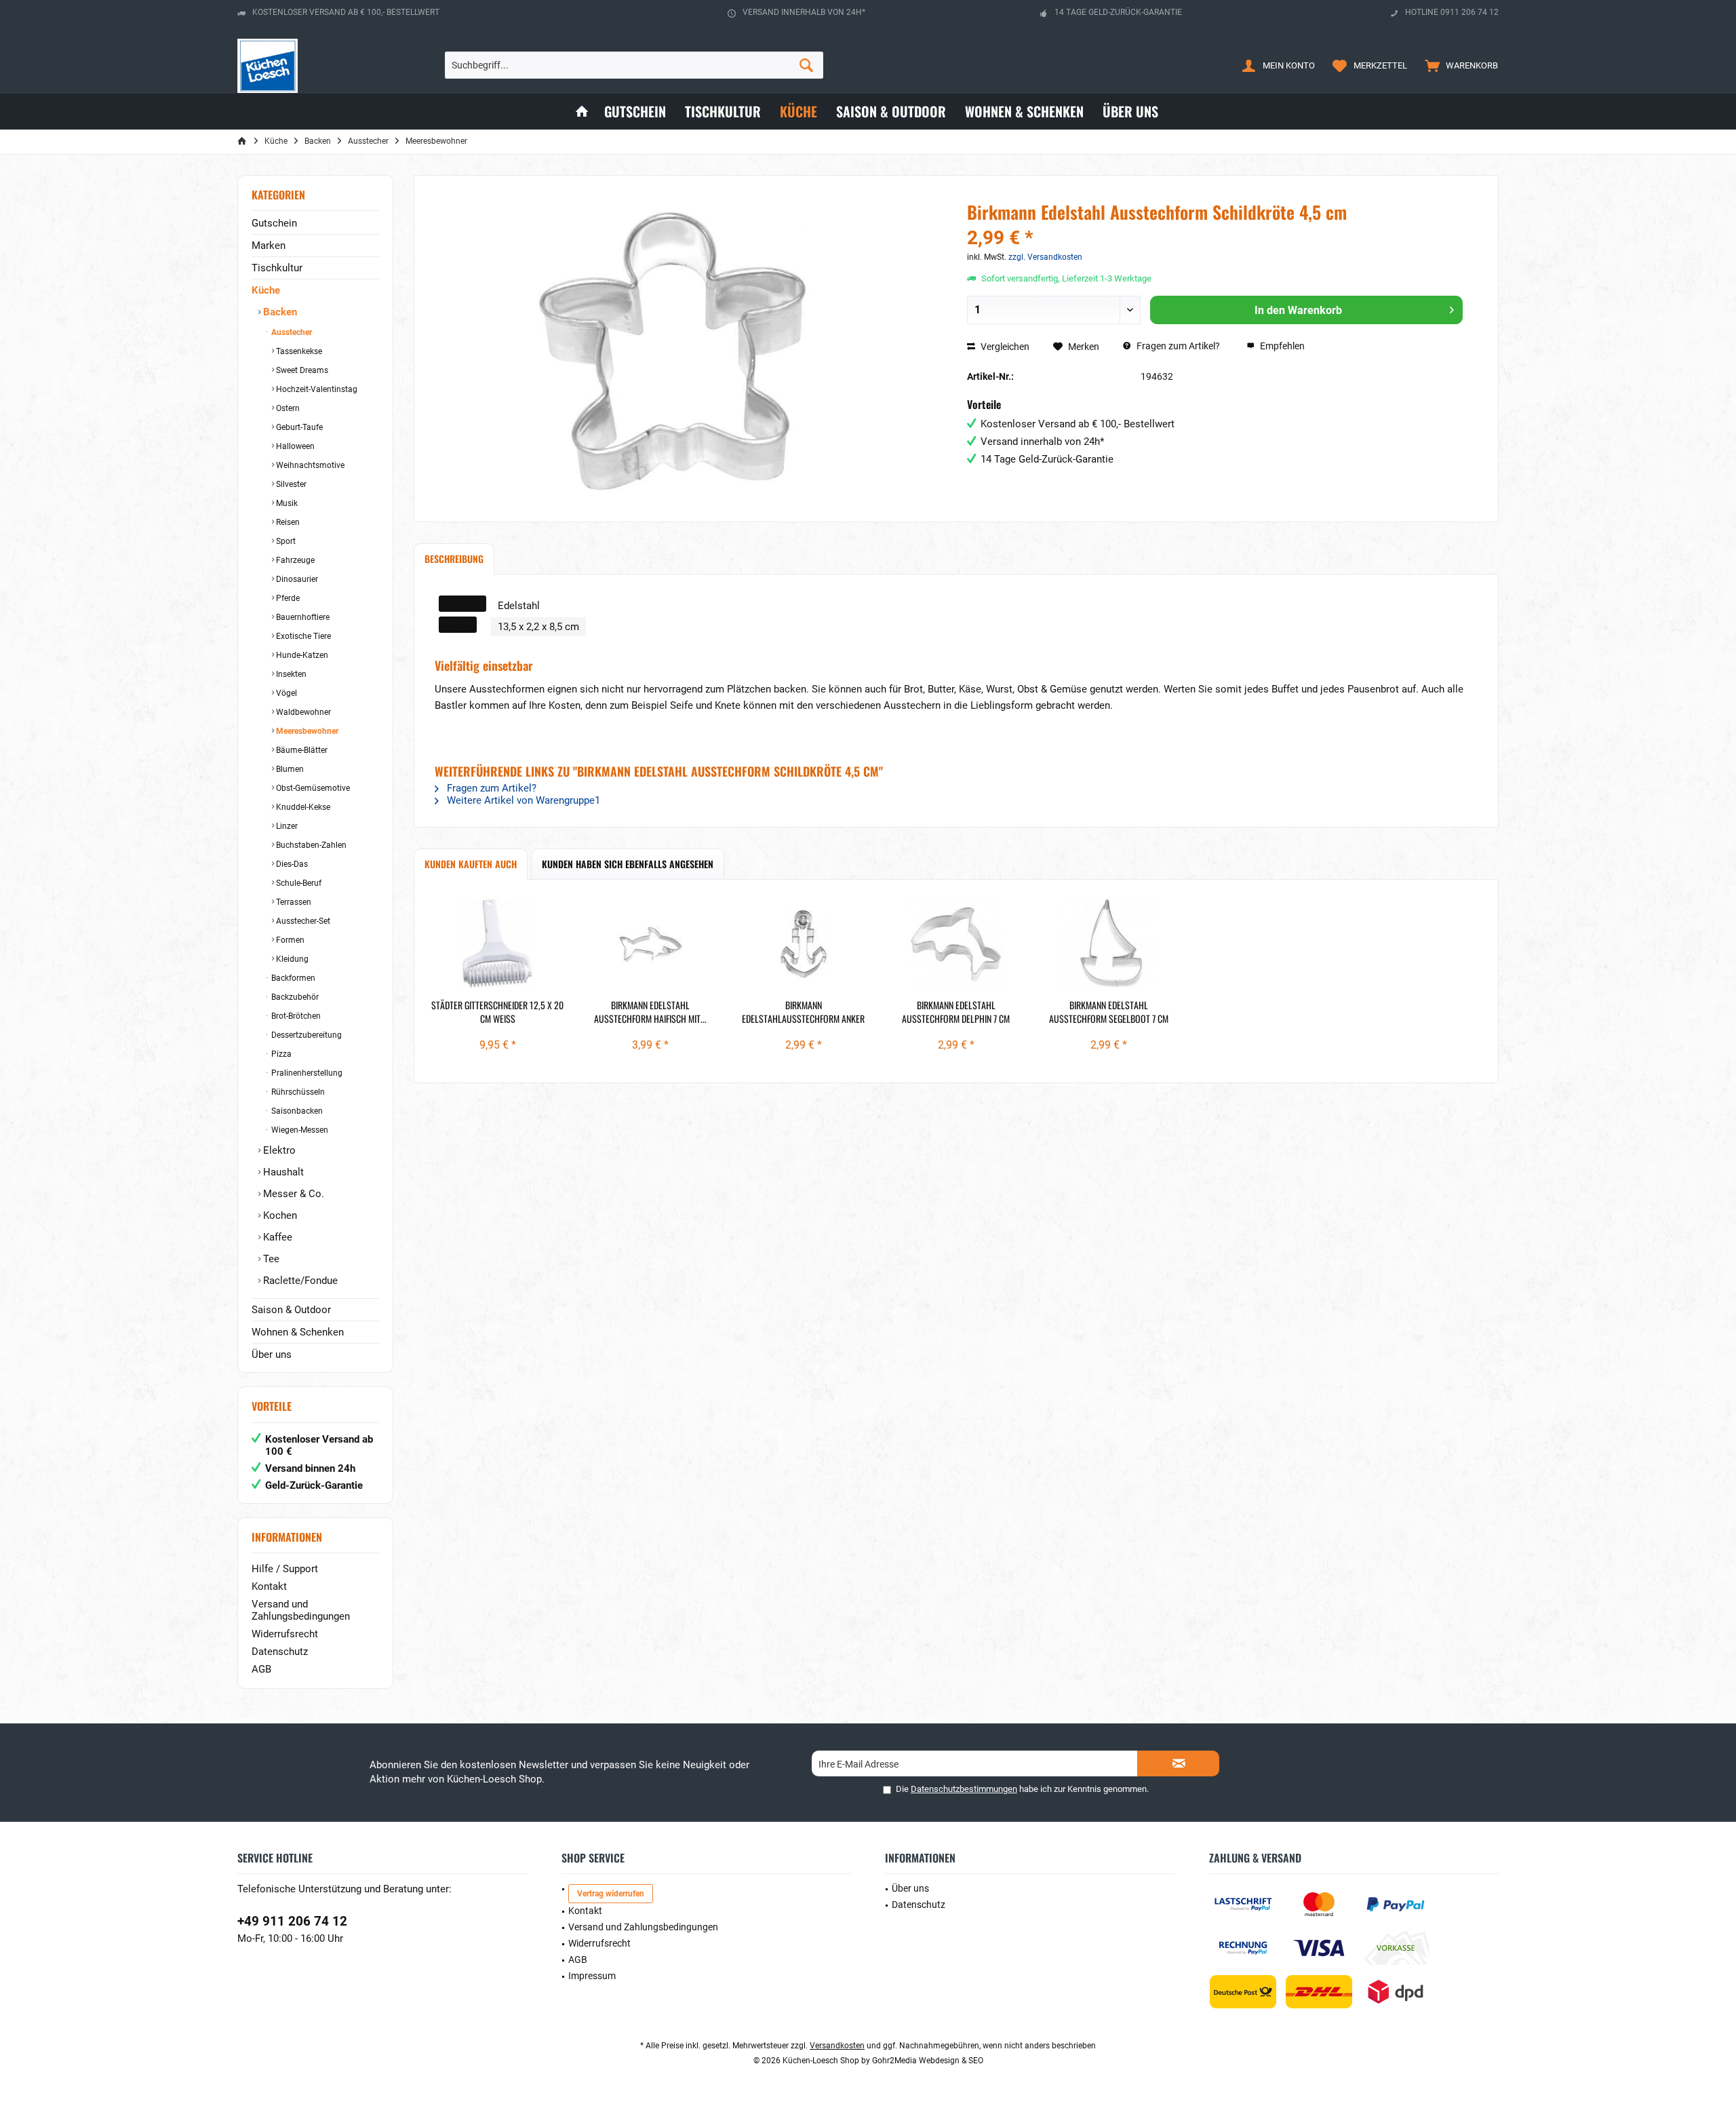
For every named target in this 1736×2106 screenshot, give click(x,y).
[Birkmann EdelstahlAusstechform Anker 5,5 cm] (803, 944)
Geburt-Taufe (298, 427)
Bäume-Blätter (301, 750)
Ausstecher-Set (302, 921)
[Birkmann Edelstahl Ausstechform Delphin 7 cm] (956, 944)
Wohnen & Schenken (298, 1332)
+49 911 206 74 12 (292, 1921)
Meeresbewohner (306, 731)
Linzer (286, 826)
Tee (270, 1259)
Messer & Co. (292, 1194)
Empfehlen (1281, 346)
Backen (279, 312)
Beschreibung (454, 559)
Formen (289, 940)
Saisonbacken (296, 1111)
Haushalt (282, 1172)
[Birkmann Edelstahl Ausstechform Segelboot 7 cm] (1109, 944)
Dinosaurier (296, 579)
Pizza (280, 1054)
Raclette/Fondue (299, 1281)
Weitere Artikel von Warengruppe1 (522, 800)
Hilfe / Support (285, 1569)
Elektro (278, 1150)
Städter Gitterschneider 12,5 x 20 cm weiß (497, 1012)
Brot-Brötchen (295, 1016)
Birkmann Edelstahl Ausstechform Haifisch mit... (650, 1012)
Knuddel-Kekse (302, 807)
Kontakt (269, 1586)
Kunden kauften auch (471, 864)
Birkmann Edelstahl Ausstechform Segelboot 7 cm (1109, 1012)
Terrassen (293, 902)
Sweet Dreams (301, 370)
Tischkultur (277, 268)
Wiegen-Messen (299, 1130)
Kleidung (291, 959)
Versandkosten (837, 2046)
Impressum (592, 1976)
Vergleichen (1004, 347)
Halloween (294, 446)
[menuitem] (1458, 65)
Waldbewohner (302, 712)
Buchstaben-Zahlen (310, 845)
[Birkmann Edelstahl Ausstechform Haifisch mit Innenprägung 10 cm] (650, 944)
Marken (269, 246)
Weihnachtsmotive (309, 465)
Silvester (290, 484)
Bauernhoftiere (302, 617)
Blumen (289, 769)
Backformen (292, 978)
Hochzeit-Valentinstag (316, 389)
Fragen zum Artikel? (1177, 346)
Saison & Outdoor (291, 1310)
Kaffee (276, 1237)
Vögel (285, 693)
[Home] (582, 112)
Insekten (290, 674)
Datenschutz (280, 1652)
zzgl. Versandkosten (1045, 257)
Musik (286, 503)
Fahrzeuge (294, 560)
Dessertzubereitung (305, 1035)
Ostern (287, 408)
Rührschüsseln (297, 1092)
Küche (266, 290)
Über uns (272, 1354)
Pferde (287, 598)
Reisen (287, 522)
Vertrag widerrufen (611, 1894)
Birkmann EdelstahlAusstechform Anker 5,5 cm (803, 1012)
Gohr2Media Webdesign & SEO (928, 2061)
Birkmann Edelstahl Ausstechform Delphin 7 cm (956, 1012)
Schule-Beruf (298, 883)
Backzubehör (294, 997)
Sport (285, 541)
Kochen (279, 1215)
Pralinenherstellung (306, 1073)
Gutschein (274, 223)
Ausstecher (291, 332)
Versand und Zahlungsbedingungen (301, 1610)
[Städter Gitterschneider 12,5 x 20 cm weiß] (497, 944)
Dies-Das (291, 864)
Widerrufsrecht (285, 1634)
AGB (261, 1669)
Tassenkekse (298, 351)
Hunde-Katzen (301, 655)
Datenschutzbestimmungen (964, 1789)
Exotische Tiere (302, 636)
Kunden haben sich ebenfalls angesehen (628, 864)
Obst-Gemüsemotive (312, 788)
